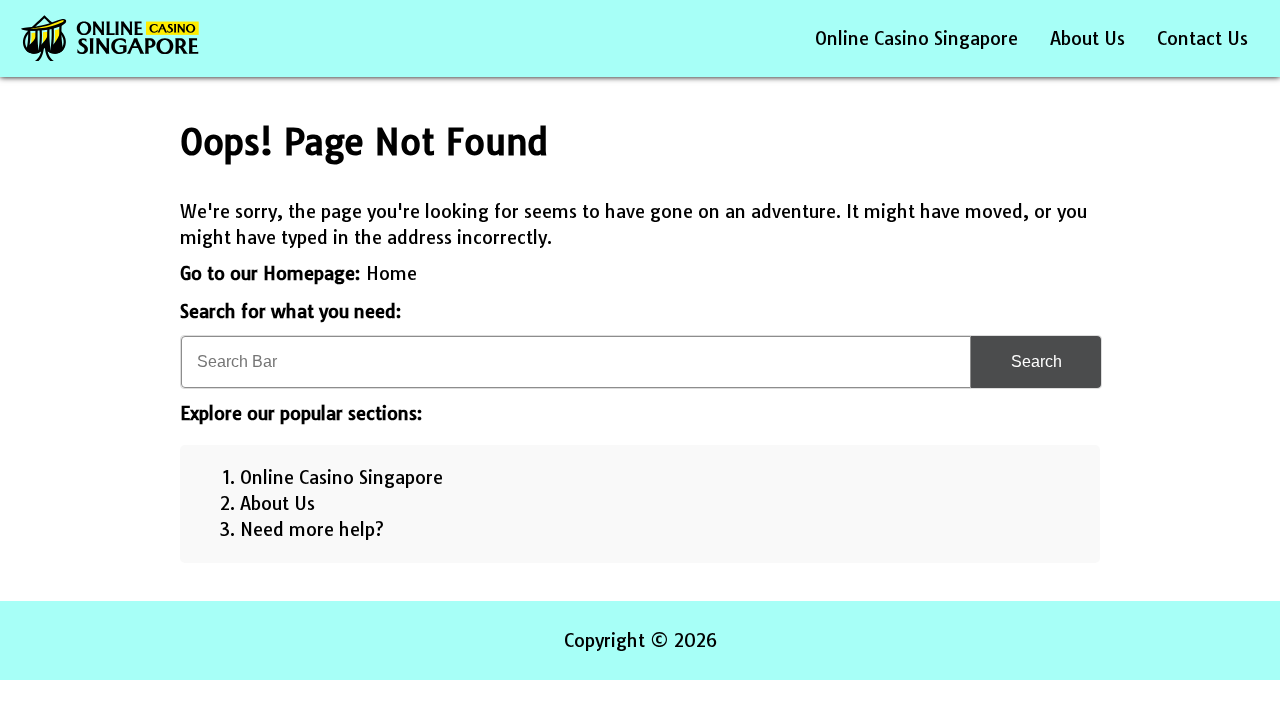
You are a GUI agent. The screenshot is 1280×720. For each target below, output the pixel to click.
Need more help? (312, 529)
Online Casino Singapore (916, 38)
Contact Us (1202, 38)
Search (1036, 361)
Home (391, 273)
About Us (1087, 38)
